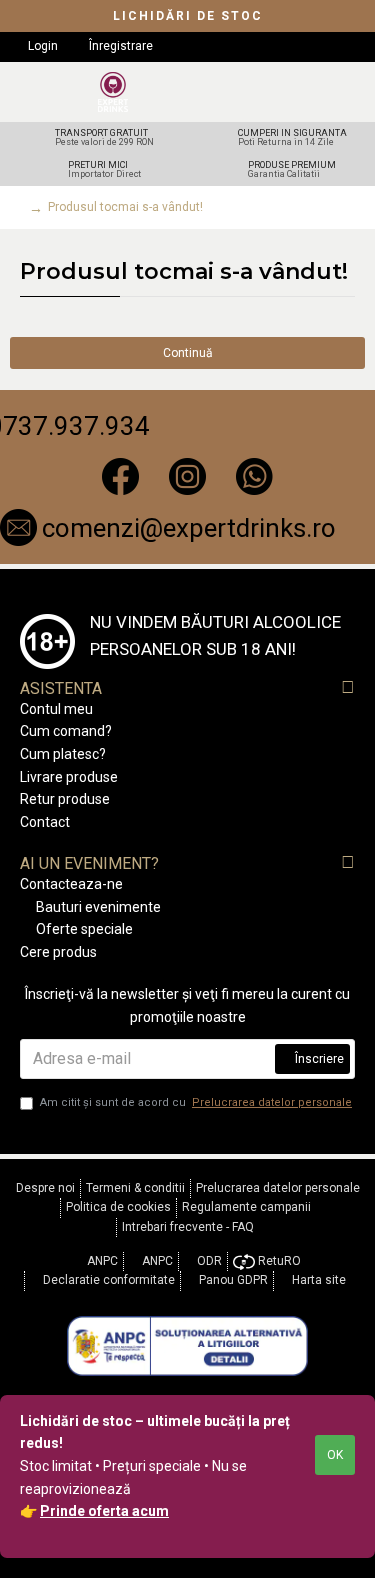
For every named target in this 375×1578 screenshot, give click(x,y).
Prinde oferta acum (104, 1511)
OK (335, 1455)
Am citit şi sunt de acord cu (196, 1102)
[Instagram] (187, 477)
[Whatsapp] (254, 477)
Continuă (188, 353)
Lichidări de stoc (188, 16)
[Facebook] (120, 477)
